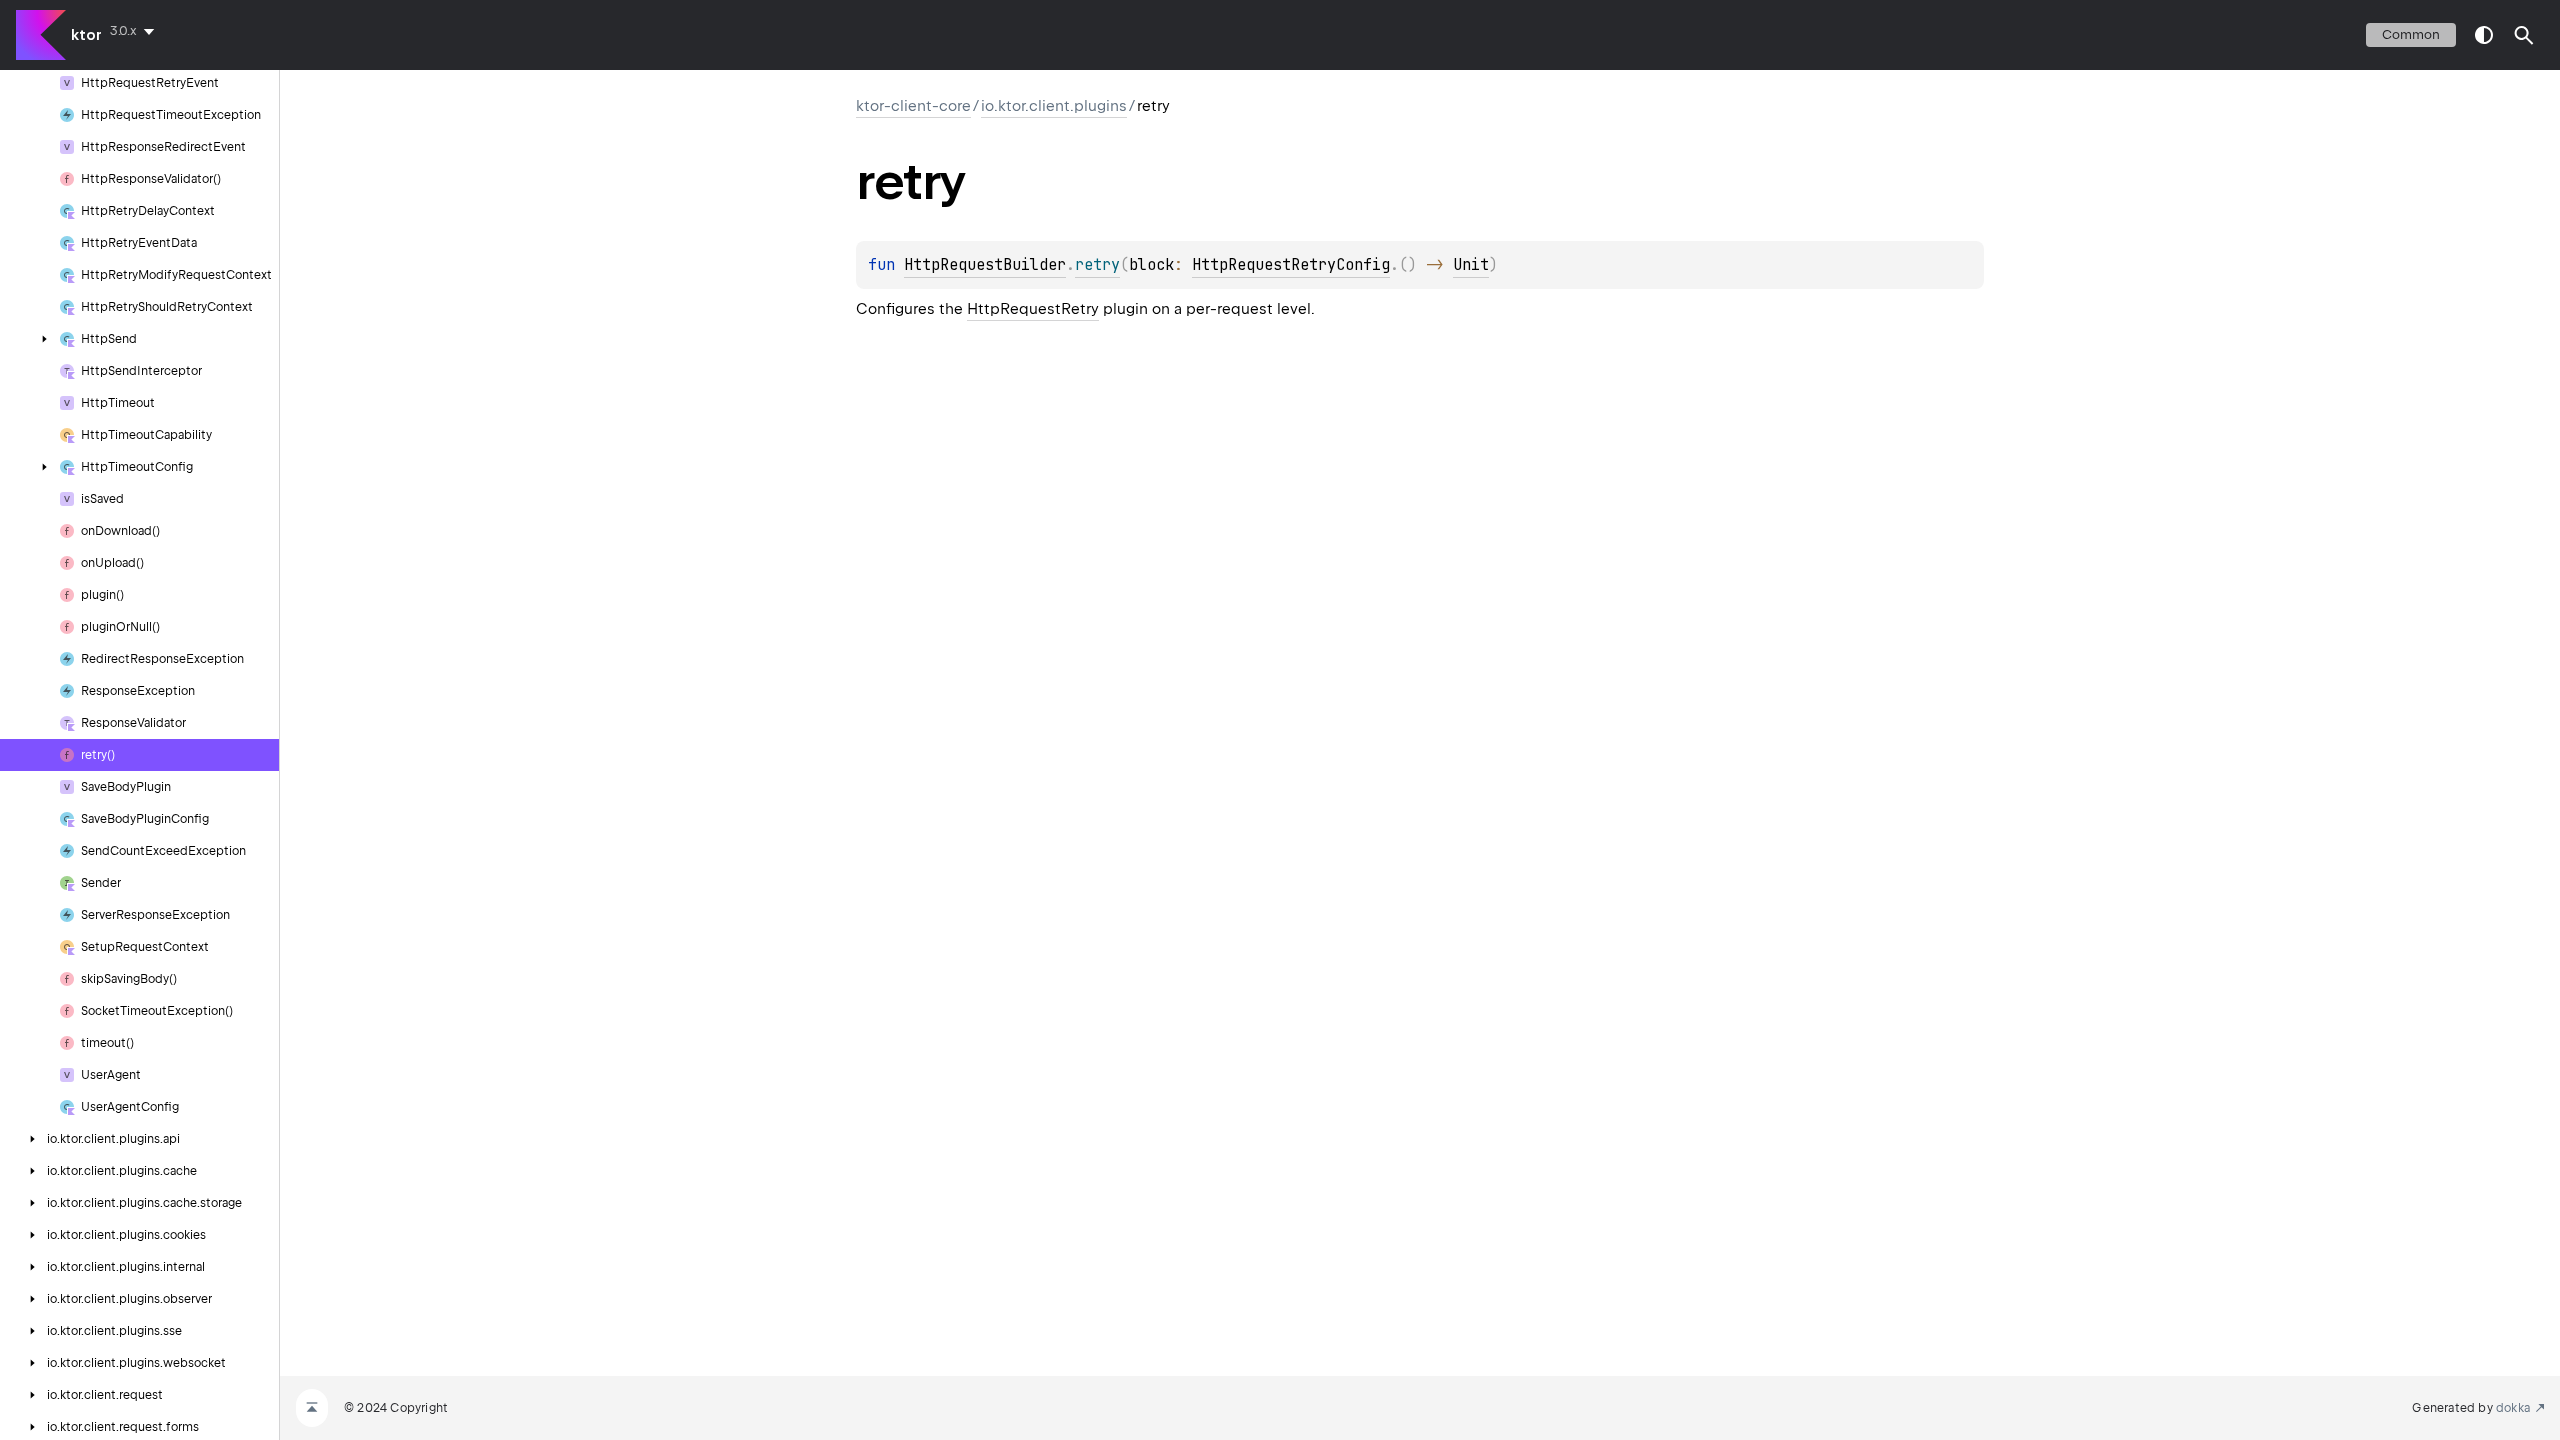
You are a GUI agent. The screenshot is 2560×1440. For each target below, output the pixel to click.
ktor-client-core (913, 106)
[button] (2524, 35)
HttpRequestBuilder (985, 265)
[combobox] (136, 31)
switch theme (2484, 35)
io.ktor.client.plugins (1054, 106)
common (2411, 34)
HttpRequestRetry (1033, 309)
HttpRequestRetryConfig (1291, 265)
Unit (1471, 265)
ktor (86, 35)
